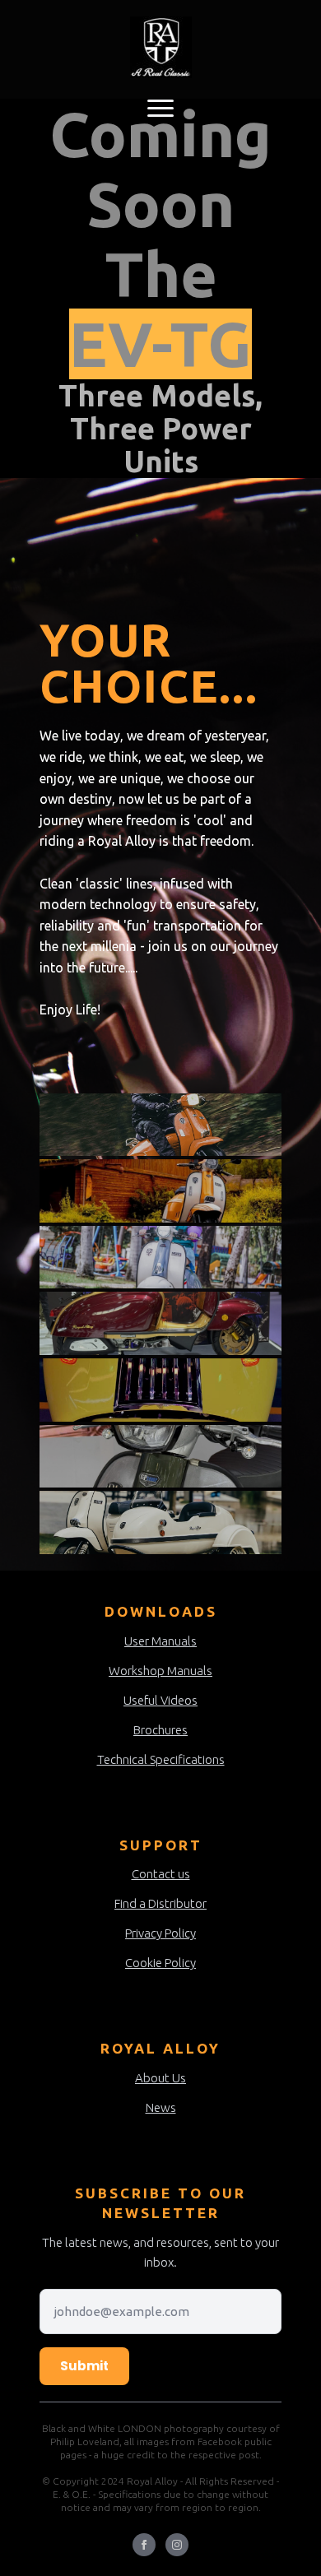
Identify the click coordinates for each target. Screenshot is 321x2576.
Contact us (161, 1874)
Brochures (160, 1730)
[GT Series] (160, 1125)
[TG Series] (160, 1258)
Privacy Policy (160, 1933)
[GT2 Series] (160, 1390)
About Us (160, 2078)
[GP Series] (160, 1191)
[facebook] (144, 2545)
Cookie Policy (160, 1963)
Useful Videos (160, 1700)
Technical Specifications (161, 1759)
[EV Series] (160, 1457)
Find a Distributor (160, 1903)
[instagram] (177, 2545)
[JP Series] (160, 1323)
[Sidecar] (160, 1522)
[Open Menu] (160, 108)
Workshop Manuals (160, 1671)
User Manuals (160, 1641)
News (161, 2107)
